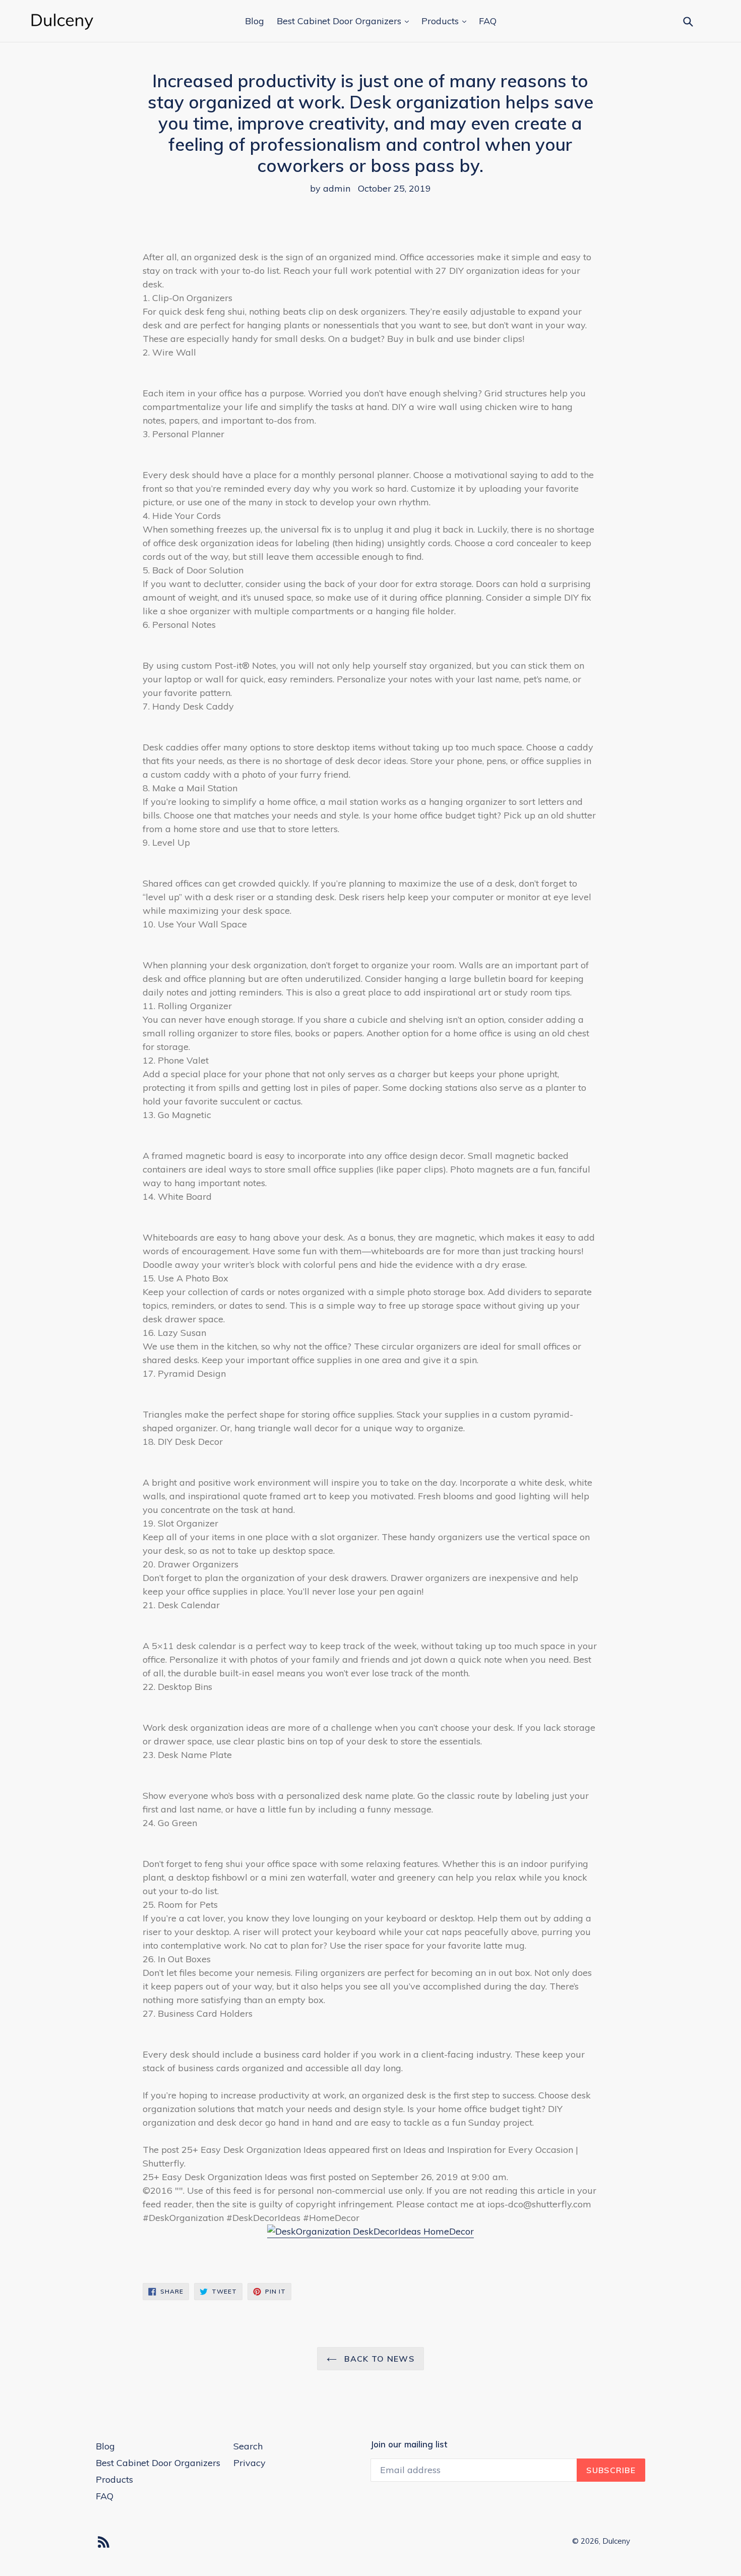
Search (248, 2446)
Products (441, 21)
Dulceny (616, 2541)
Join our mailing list (409, 2444)
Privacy (250, 2463)
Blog (255, 21)
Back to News (378, 2359)
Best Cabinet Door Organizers (340, 21)
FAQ (488, 21)
